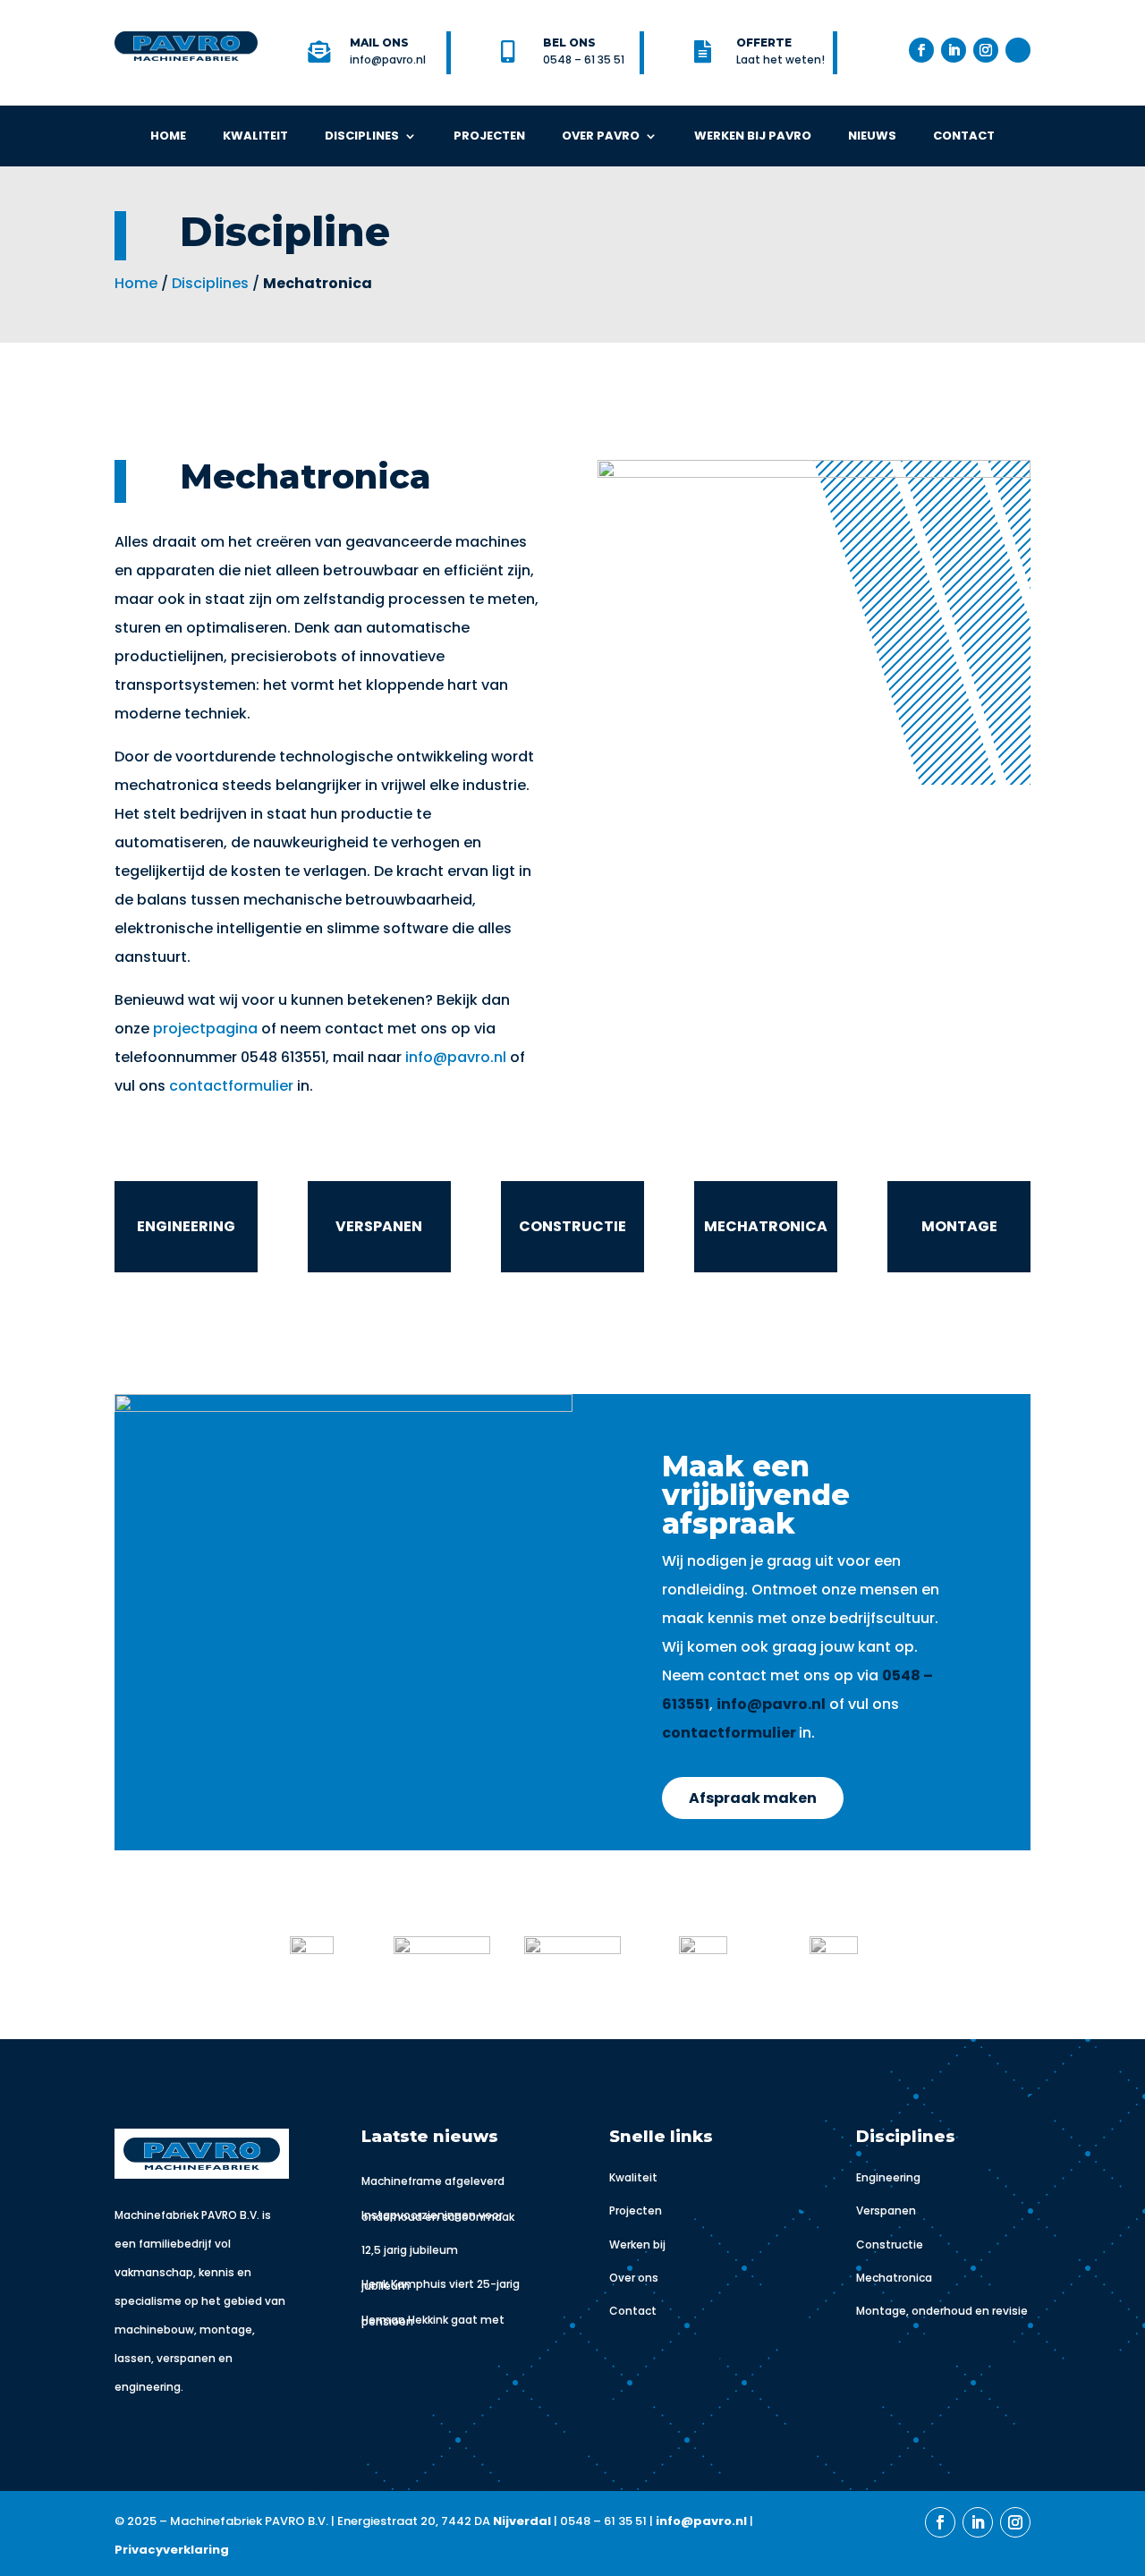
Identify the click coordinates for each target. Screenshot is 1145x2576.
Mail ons (379, 43)
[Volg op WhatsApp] (1018, 50)
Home (168, 136)
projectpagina (205, 1029)
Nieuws (872, 136)
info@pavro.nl (456, 1057)
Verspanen (886, 2210)
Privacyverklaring (172, 2550)
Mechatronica (894, 2278)
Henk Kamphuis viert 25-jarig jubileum (441, 2285)
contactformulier (233, 1086)
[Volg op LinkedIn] (954, 50)
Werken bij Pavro (753, 136)
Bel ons (569, 43)
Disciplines (362, 136)
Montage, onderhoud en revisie (942, 2311)
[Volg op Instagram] (986, 50)
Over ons (634, 2278)
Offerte (764, 43)
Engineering (888, 2177)
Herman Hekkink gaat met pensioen (433, 2321)
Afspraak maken (753, 1798)
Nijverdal (522, 2521)
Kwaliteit (255, 136)
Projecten (489, 136)
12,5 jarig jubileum (410, 2250)
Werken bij (637, 2244)
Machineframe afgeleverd (433, 2181)
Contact (964, 136)
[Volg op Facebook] (921, 50)
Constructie (890, 2244)
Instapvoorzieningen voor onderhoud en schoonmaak (438, 2216)
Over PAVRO (601, 136)
